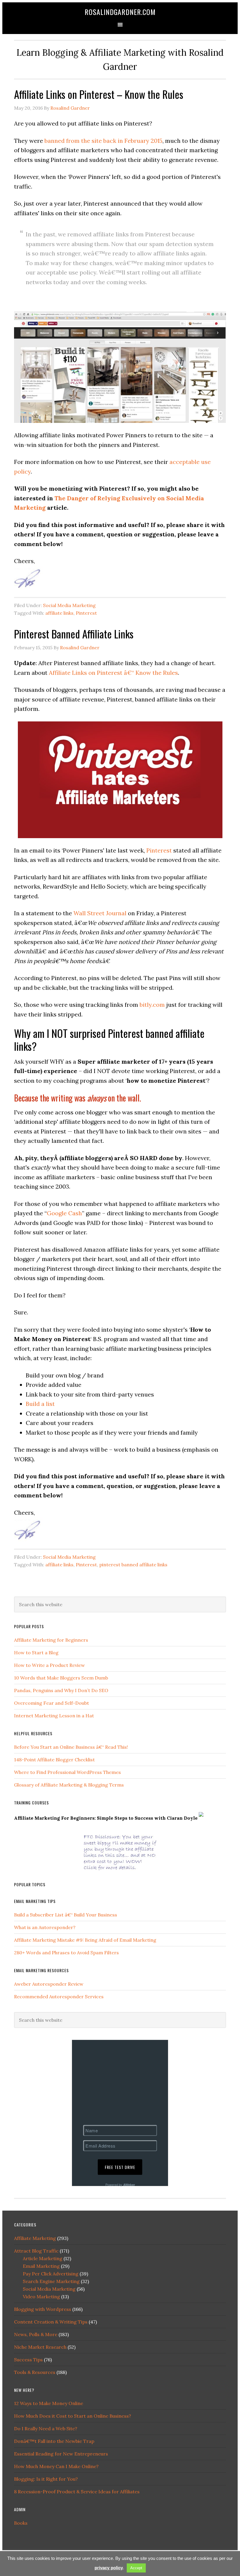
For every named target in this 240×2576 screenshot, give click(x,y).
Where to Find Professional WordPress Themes (67, 1772)
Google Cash (64, 1213)
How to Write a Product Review (49, 1665)
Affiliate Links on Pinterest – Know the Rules (99, 94)
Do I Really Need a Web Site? (46, 2428)
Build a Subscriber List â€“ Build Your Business (66, 1915)
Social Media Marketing (69, 605)
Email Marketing (41, 2266)
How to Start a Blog (36, 1653)
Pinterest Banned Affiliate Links (74, 634)
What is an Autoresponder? (45, 1927)
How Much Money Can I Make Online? (56, 2466)
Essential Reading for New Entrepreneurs (61, 2454)
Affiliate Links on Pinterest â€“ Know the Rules (113, 673)
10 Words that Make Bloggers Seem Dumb (61, 1678)
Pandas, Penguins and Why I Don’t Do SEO (61, 1690)
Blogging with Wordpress (43, 2309)
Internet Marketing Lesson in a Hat (54, 1716)
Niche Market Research (40, 2347)
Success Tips (28, 2360)
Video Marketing (41, 2297)
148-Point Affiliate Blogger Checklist (54, 1760)
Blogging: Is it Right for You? (46, 2479)
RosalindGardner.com (120, 12)
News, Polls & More (36, 2334)
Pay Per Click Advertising (51, 2274)
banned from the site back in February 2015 (103, 141)
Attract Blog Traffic (36, 2251)
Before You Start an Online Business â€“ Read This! (71, 1747)
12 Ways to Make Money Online (49, 2403)
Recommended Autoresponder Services (59, 1997)
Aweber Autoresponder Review (49, 1984)
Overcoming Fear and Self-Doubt (52, 1703)
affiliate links (59, 613)
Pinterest (86, 613)
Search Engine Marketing (51, 2281)
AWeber (129, 2185)
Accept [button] (136, 2568)
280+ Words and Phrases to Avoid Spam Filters (66, 1953)
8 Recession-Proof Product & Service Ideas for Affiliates (77, 2492)
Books (21, 2523)
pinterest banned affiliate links (133, 1565)
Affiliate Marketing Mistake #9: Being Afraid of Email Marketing (85, 1940)
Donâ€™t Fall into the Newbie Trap (54, 2441)
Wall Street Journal (100, 913)
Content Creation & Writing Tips (51, 2322)
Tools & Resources (35, 2372)
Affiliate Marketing (35, 2238)
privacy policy (109, 2568)
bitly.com (152, 1005)
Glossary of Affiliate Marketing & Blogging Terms (69, 1785)
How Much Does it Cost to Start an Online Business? (73, 2416)
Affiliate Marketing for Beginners (51, 1640)
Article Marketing (43, 2258)
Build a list (40, 1404)
